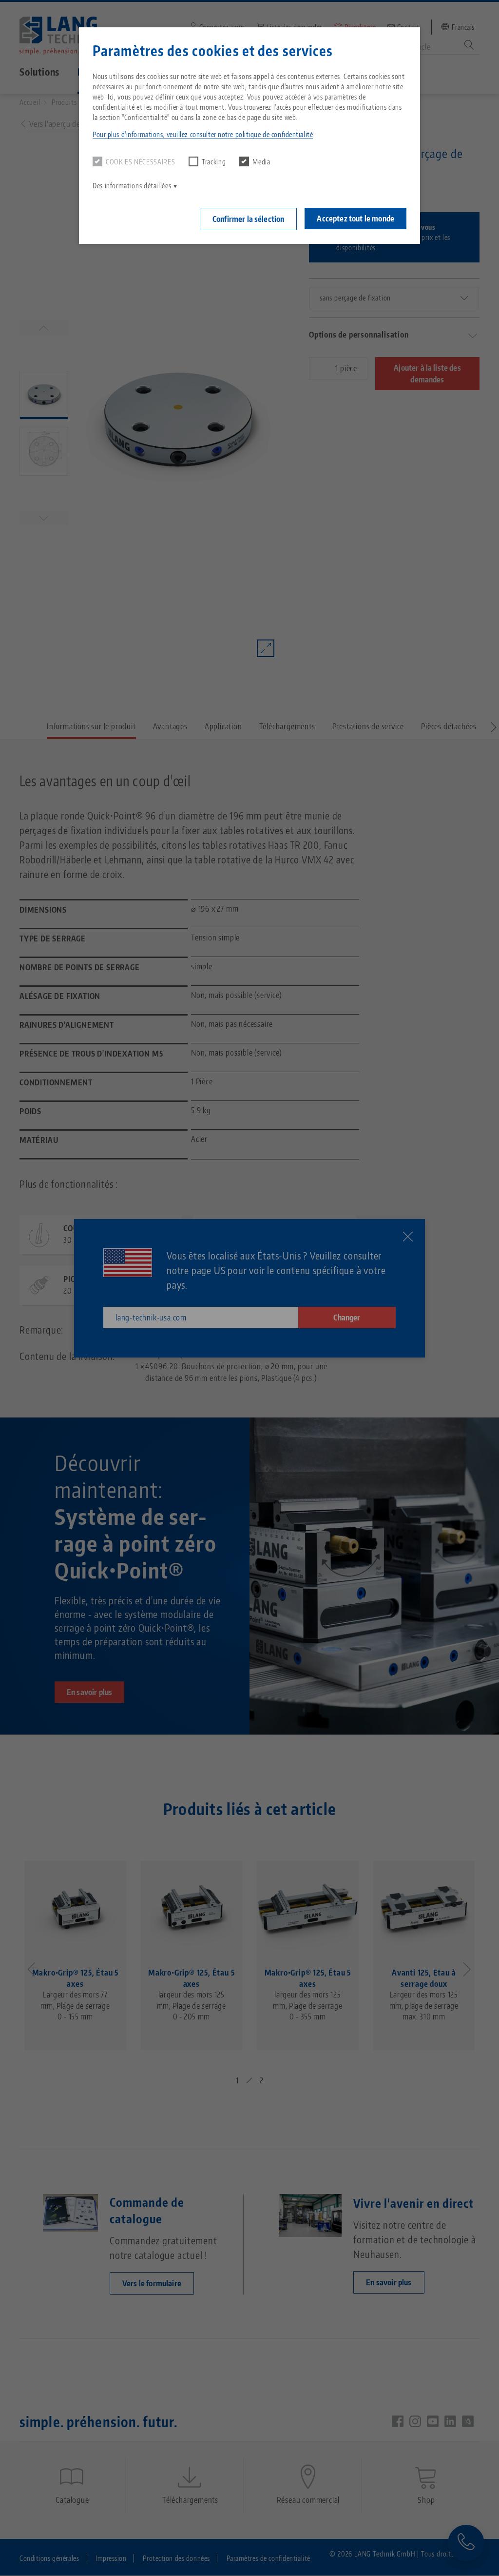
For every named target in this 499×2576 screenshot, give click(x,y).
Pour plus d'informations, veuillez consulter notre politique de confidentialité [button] (203, 134)
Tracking (214, 162)
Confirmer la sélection (249, 219)
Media (261, 162)
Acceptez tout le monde (355, 219)
